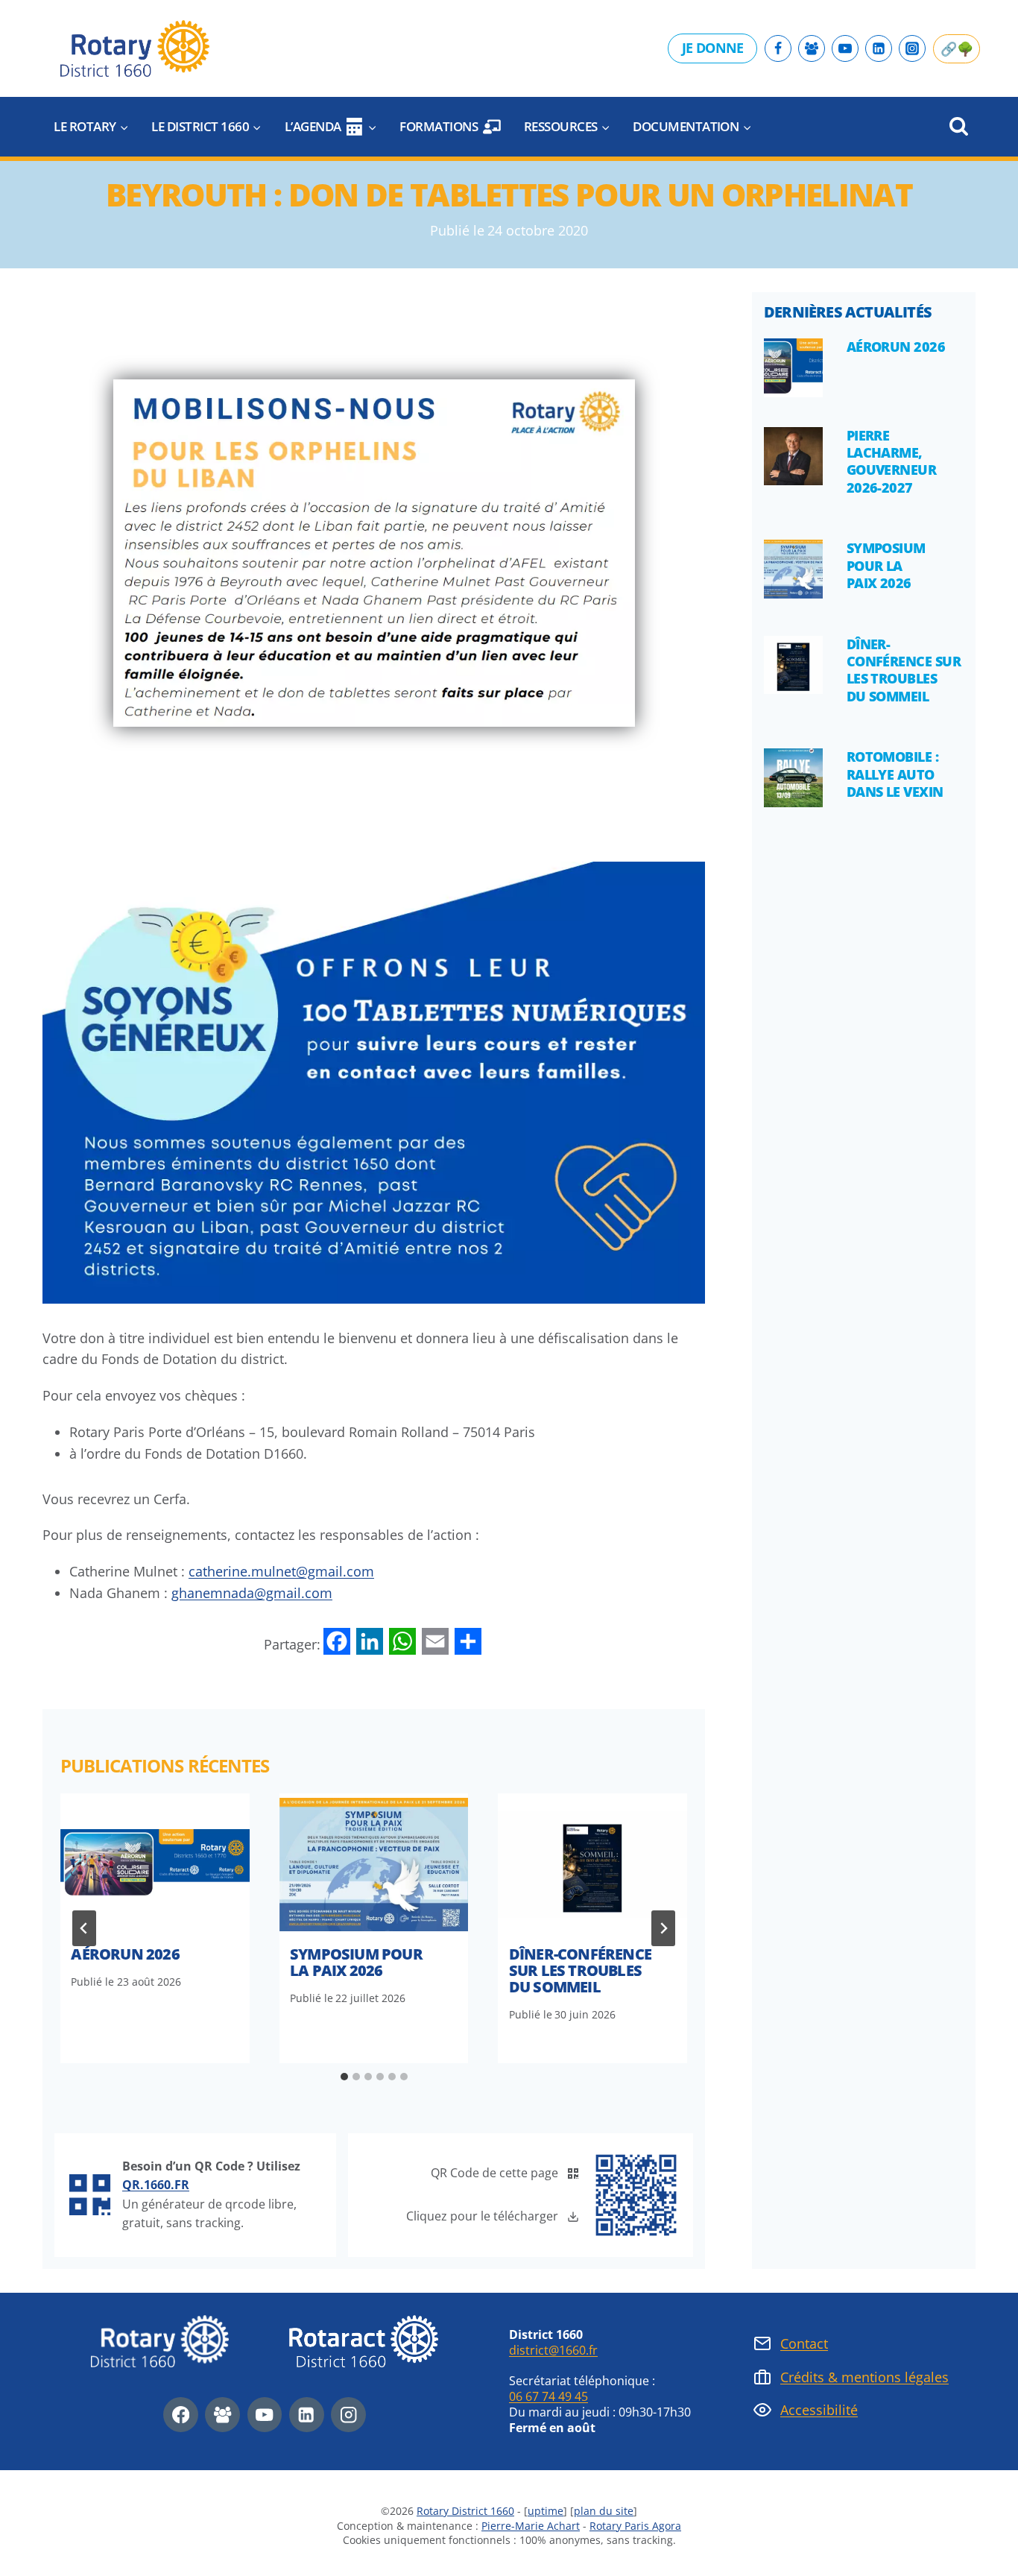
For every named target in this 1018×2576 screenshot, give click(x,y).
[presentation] (155, 1864)
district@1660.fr (553, 2350)
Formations (439, 126)
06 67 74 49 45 (548, 2396)
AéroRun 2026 (125, 1954)
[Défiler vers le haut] (965, 2542)
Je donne (712, 48)
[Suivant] (663, 1928)
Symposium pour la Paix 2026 (356, 1962)
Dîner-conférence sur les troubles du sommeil (580, 1970)
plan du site (604, 2511)
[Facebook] (778, 48)
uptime (546, 2511)
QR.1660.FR (156, 2185)
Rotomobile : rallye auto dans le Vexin (895, 774)
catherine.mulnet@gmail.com (281, 1571)
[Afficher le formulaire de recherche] (959, 127)
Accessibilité (819, 2410)
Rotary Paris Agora (635, 2526)
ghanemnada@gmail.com (252, 1593)
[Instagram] (912, 48)
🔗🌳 (957, 48)
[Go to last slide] (84, 1928)
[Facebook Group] (812, 48)
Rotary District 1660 (465, 2511)
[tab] (344, 2077)
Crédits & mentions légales (864, 2377)
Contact (804, 2343)
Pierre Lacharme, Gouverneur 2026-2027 (892, 461)
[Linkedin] (879, 48)
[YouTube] (845, 48)
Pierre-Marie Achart (531, 2526)
